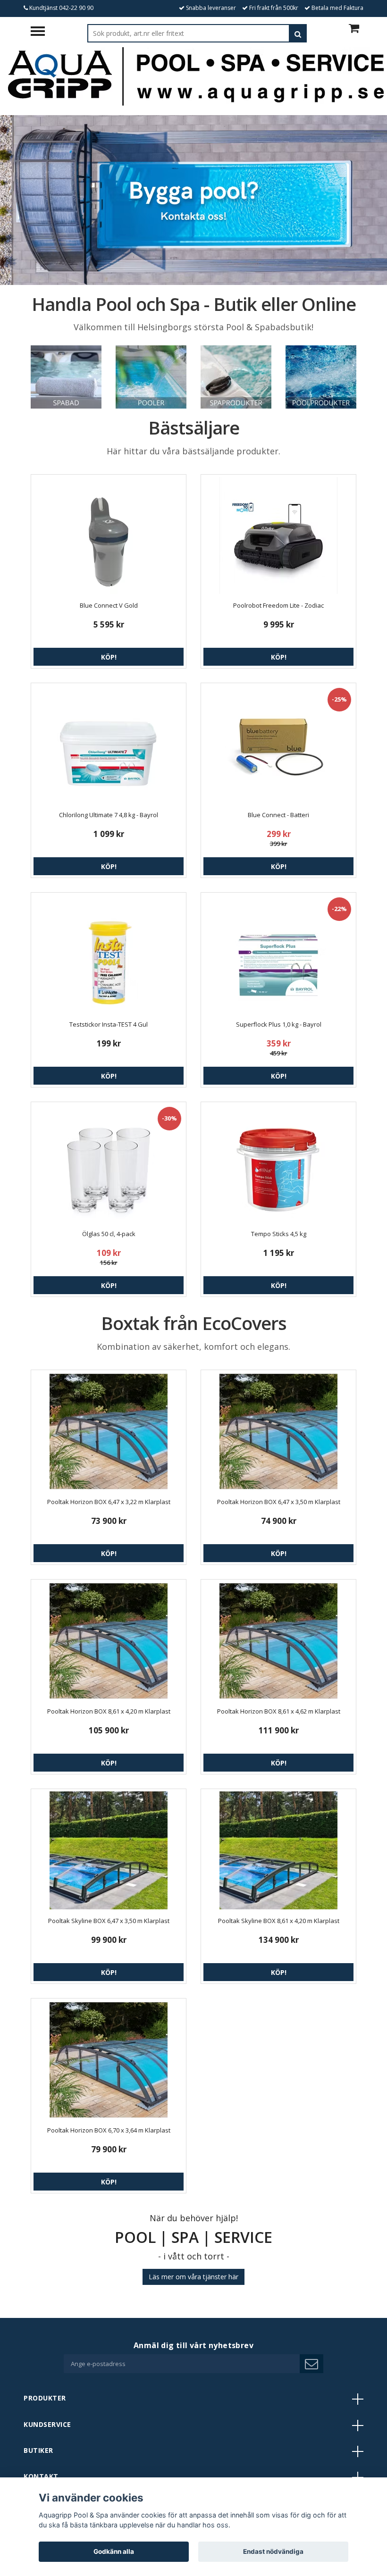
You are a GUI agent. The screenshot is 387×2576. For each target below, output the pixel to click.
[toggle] (42, 32)
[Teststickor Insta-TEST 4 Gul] (109, 954)
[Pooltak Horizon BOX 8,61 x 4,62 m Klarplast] (278, 1641)
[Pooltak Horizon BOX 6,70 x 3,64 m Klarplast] (109, 2060)
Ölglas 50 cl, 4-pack (109, 1234)
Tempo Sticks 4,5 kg (279, 1234)
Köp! (109, 657)
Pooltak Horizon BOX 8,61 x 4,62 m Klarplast (279, 1711)
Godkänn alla (114, 2551)
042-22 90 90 (76, 8)
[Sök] (298, 33)
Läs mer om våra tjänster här (193, 2277)
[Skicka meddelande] (311, 2364)
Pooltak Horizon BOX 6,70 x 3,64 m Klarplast (109, 2130)
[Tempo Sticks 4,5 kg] (278, 1163)
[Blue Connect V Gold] (109, 535)
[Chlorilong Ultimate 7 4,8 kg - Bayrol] (109, 744)
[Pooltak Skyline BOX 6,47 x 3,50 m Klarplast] (109, 1850)
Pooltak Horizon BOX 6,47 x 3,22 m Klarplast (109, 1502)
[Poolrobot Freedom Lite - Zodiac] (278, 535)
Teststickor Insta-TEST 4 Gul (109, 1024)
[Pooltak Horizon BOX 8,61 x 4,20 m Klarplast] (109, 1641)
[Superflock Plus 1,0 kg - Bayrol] (278, 954)
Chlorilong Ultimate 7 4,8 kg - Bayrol (109, 815)
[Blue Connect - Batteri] (278, 744)
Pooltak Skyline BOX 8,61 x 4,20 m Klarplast (279, 1921)
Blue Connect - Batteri (278, 815)
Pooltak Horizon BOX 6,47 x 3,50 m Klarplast (279, 1502)
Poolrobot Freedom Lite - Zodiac (278, 605)
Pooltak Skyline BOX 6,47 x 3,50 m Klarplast (109, 1921)
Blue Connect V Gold (109, 605)
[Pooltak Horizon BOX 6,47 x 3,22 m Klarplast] (109, 1431)
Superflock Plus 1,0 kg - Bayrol (279, 1024)
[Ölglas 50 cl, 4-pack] (109, 1163)
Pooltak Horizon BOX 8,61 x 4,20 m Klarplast (109, 1711)
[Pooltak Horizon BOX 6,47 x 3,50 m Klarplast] (278, 1431)
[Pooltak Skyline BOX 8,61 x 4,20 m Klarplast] (278, 1850)
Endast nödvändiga (273, 2551)
